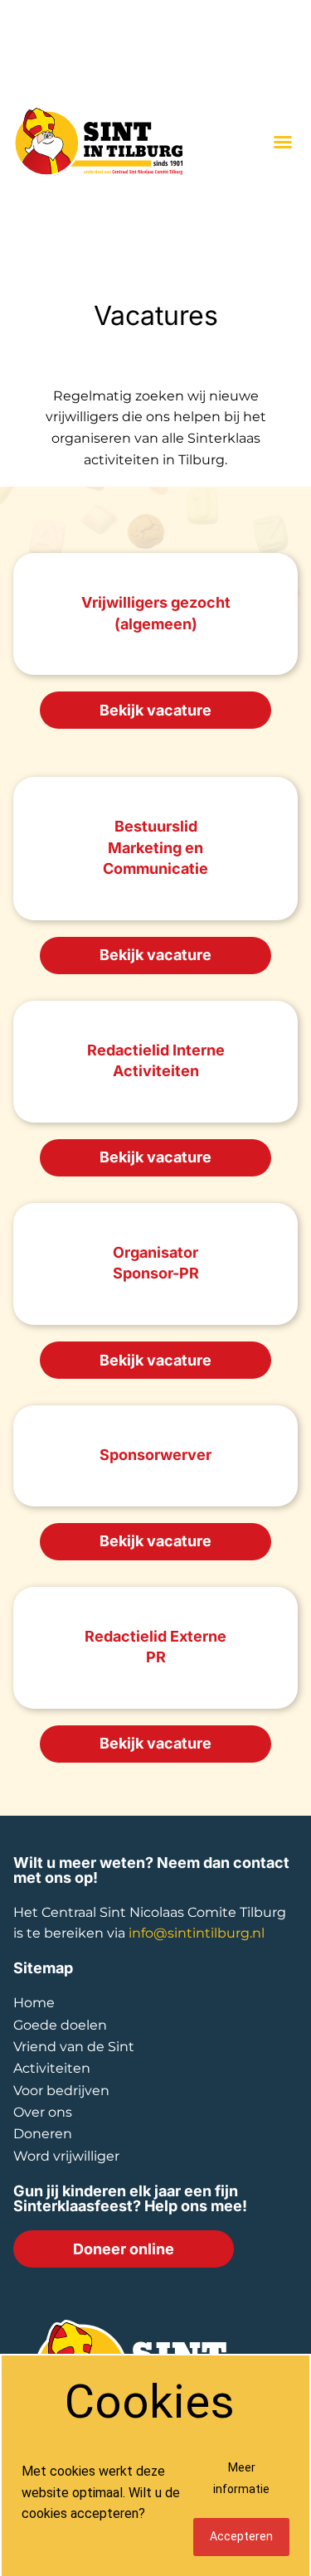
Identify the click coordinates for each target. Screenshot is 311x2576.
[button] (283, 142)
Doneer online (124, 2249)
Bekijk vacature (155, 710)
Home (34, 2003)
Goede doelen (60, 2025)
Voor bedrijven (61, 2091)
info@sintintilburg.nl (197, 1933)
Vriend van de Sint (74, 2047)
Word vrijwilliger (66, 2156)
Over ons (43, 2112)
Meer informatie (241, 2478)
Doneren (43, 2134)
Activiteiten (52, 2068)
